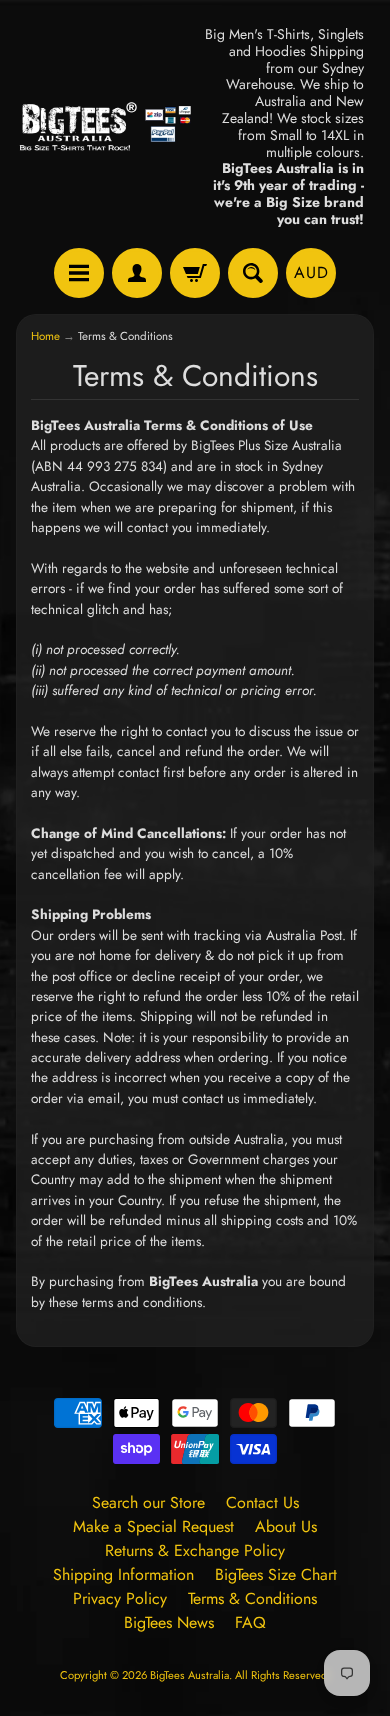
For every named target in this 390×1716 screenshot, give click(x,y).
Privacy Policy (120, 1598)
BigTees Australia (189, 1675)
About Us (286, 1526)
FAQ (250, 1622)
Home (45, 336)
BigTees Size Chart (276, 1574)
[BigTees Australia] (105, 127)
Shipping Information (123, 1574)
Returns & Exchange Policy (195, 1550)
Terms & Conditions (252, 1598)
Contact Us (262, 1502)
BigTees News (169, 1622)
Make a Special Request (153, 1526)
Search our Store (148, 1502)
